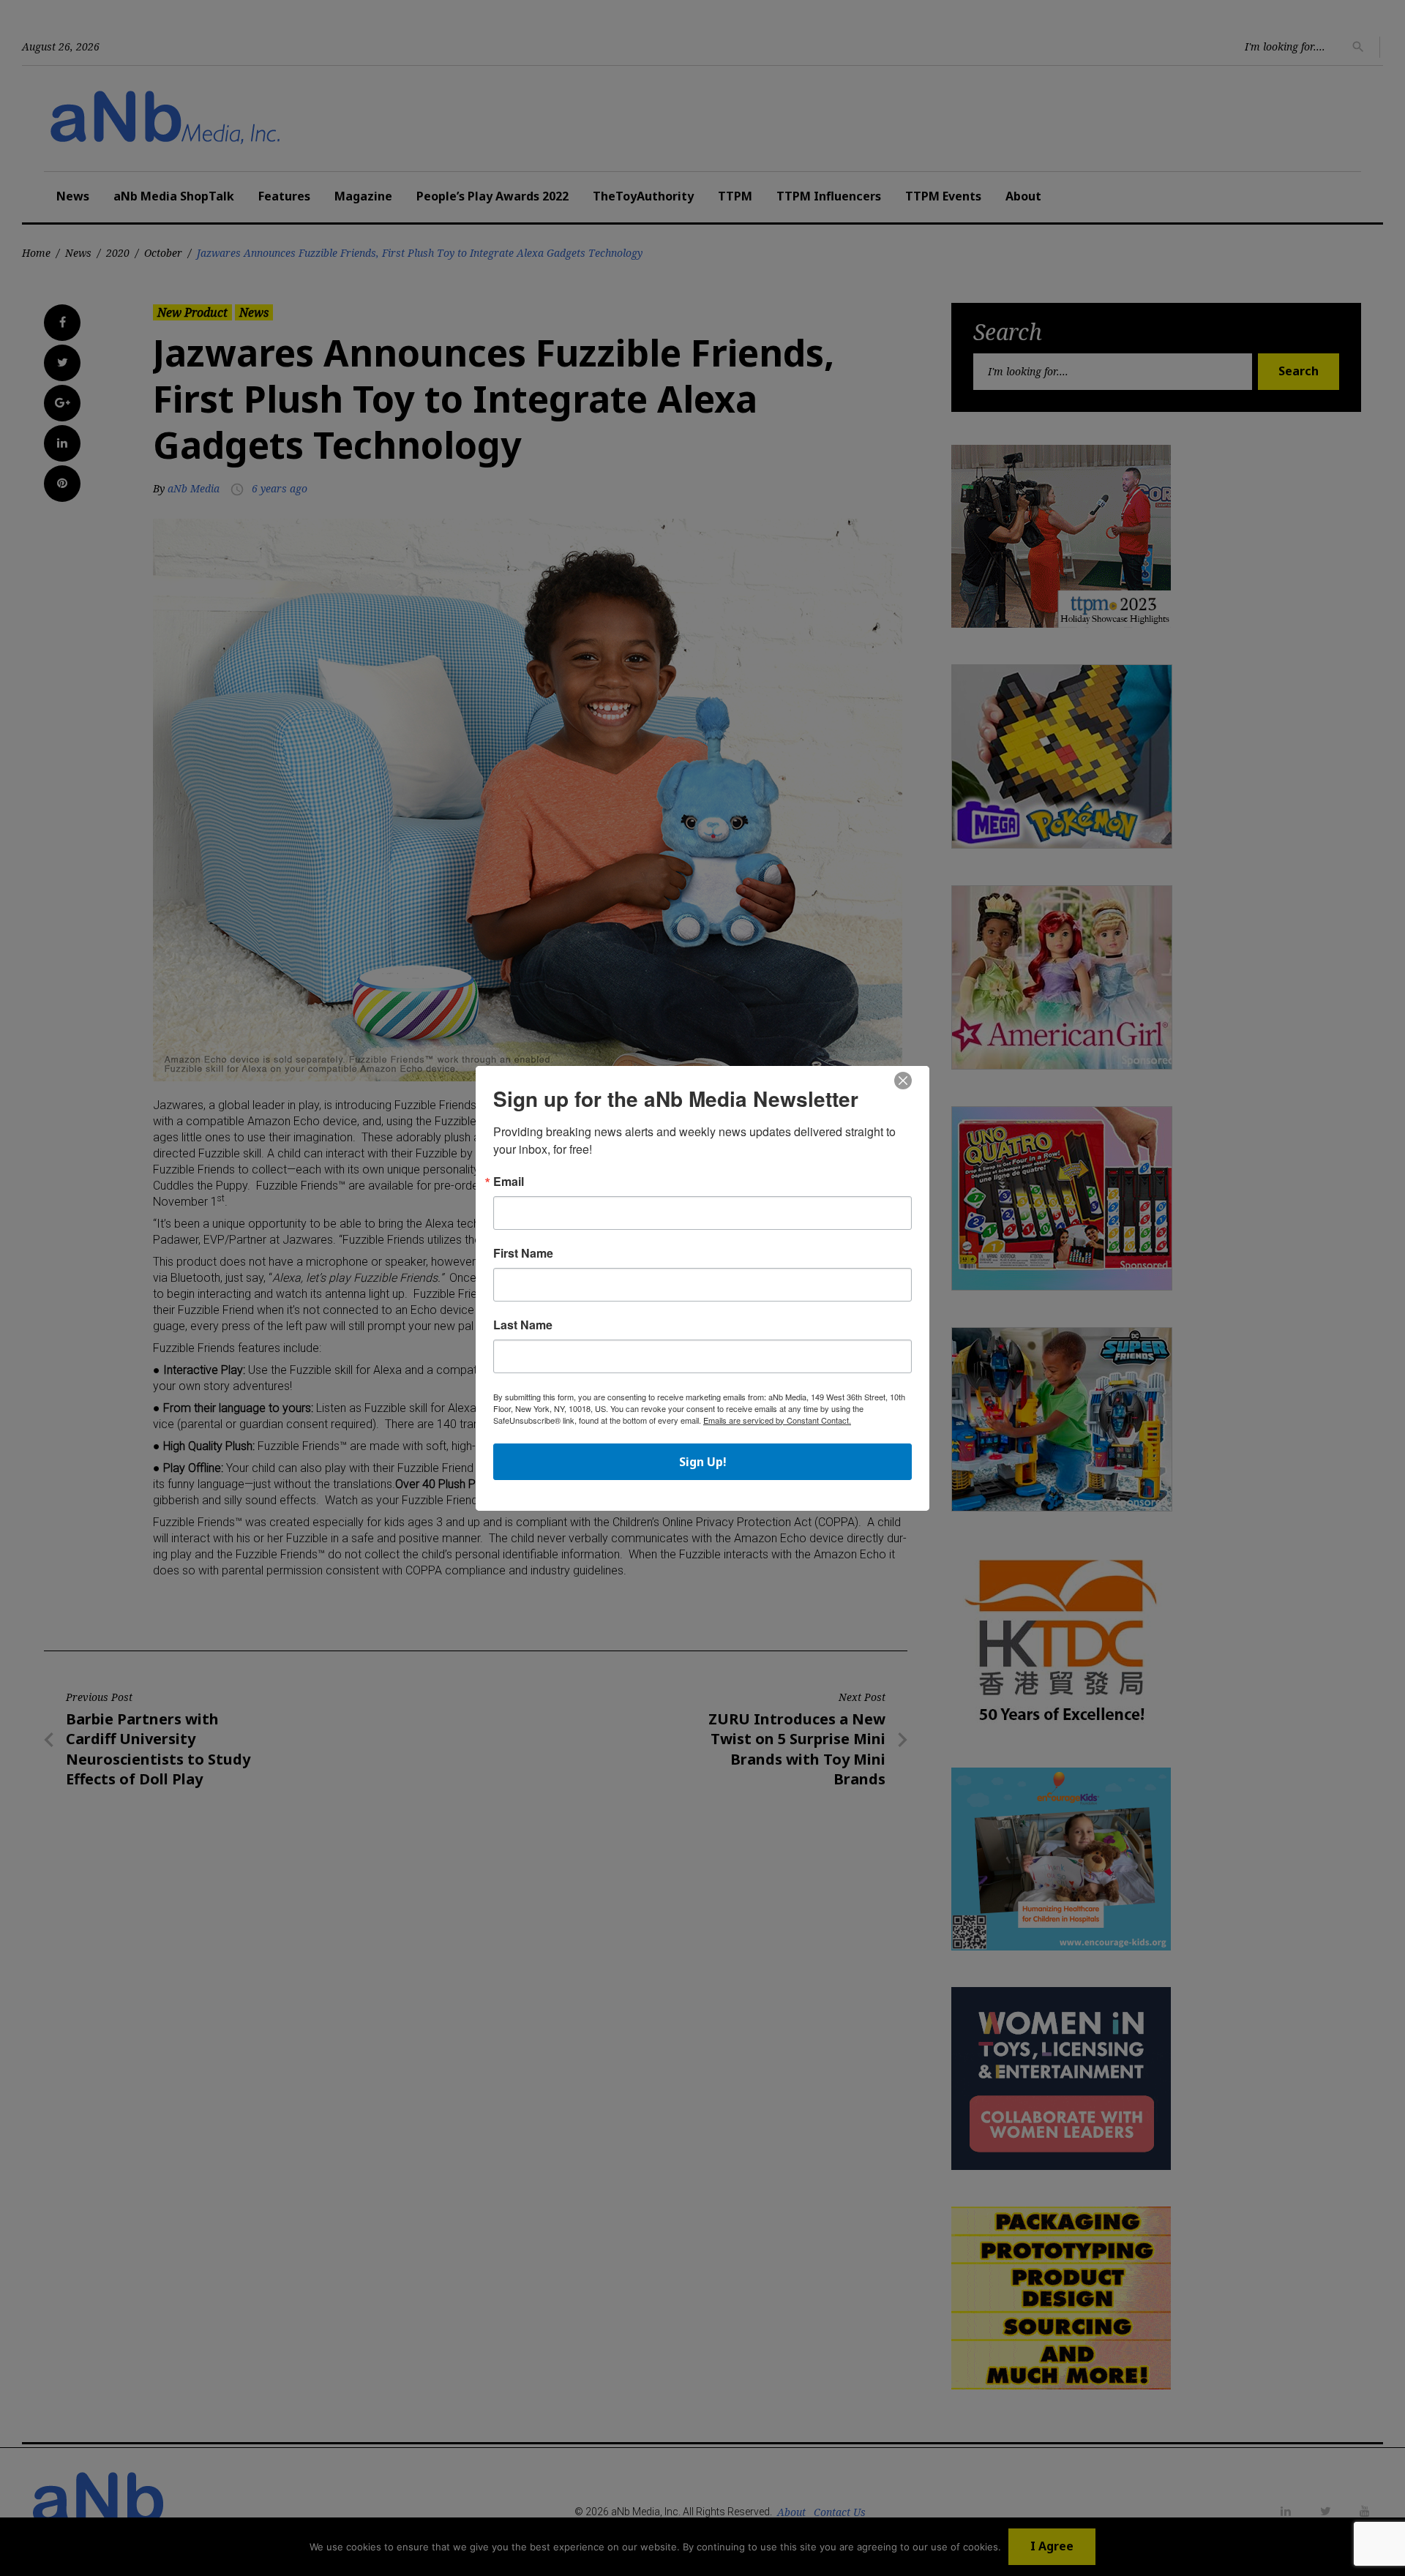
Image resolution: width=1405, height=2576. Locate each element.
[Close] (903, 1081)
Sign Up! (703, 1462)
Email (509, 1182)
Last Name (523, 1325)
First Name (523, 1253)
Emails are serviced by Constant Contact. (777, 1420)
